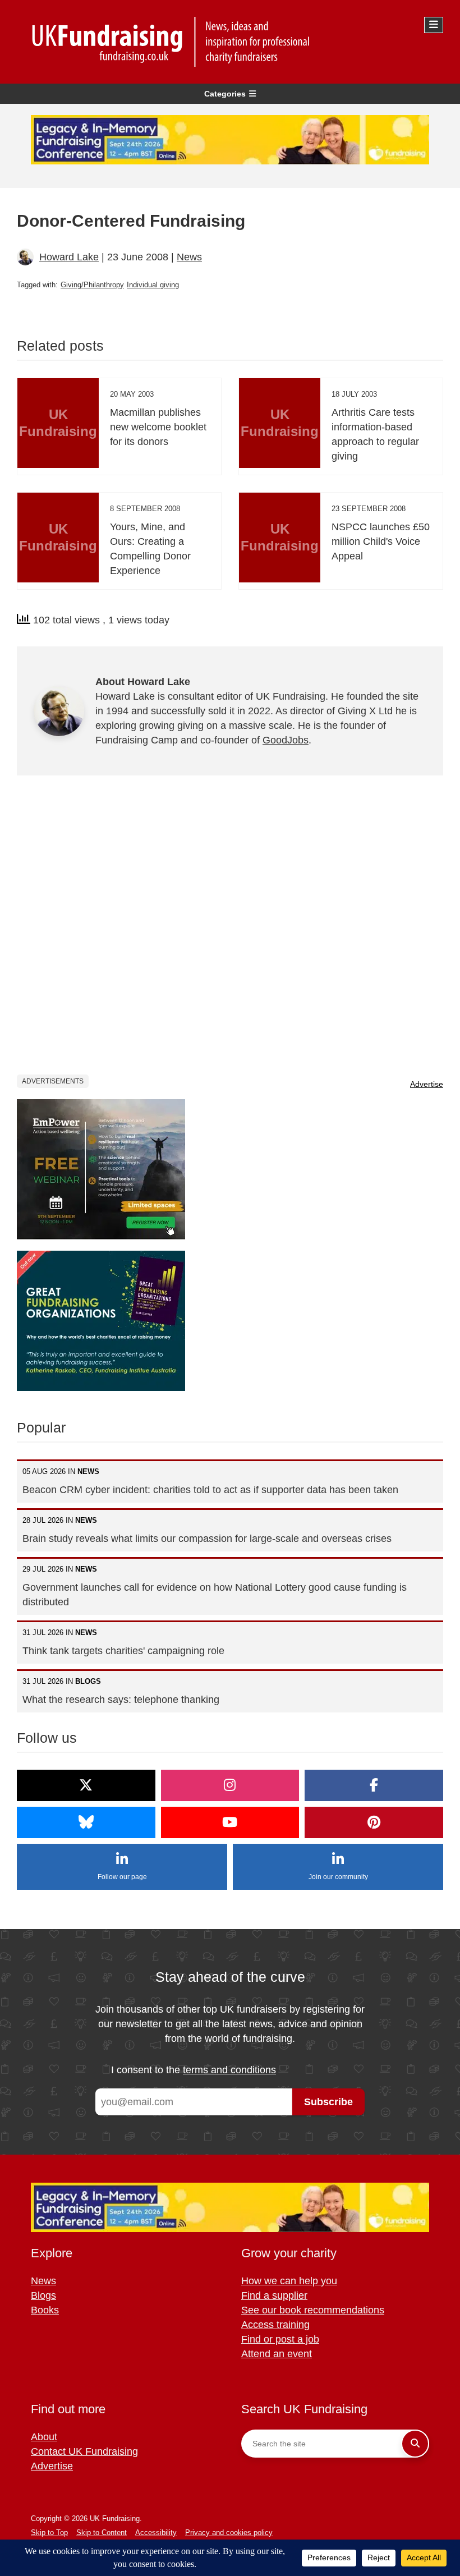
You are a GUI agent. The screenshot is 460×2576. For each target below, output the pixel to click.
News (189, 257)
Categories (225, 94)
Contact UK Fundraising (84, 2451)
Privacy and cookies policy (229, 2533)
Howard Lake (69, 257)
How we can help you (289, 2281)
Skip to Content (102, 2533)
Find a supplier (274, 2295)
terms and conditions (229, 2070)
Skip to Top (49, 2533)
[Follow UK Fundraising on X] (86, 1785)
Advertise (427, 1084)
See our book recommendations (313, 2310)
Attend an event (277, 2354)
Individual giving (153, 285)
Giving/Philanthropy (92, 285)
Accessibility (156, 2533)
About (44, 2437)
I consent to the (194, 2070)
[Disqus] (230, 933)
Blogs (43, 2295)
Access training (275, 2325)
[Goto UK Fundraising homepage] (227, 42)
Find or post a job (280, 2339)
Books (45, 2310)
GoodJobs (286, 740)
